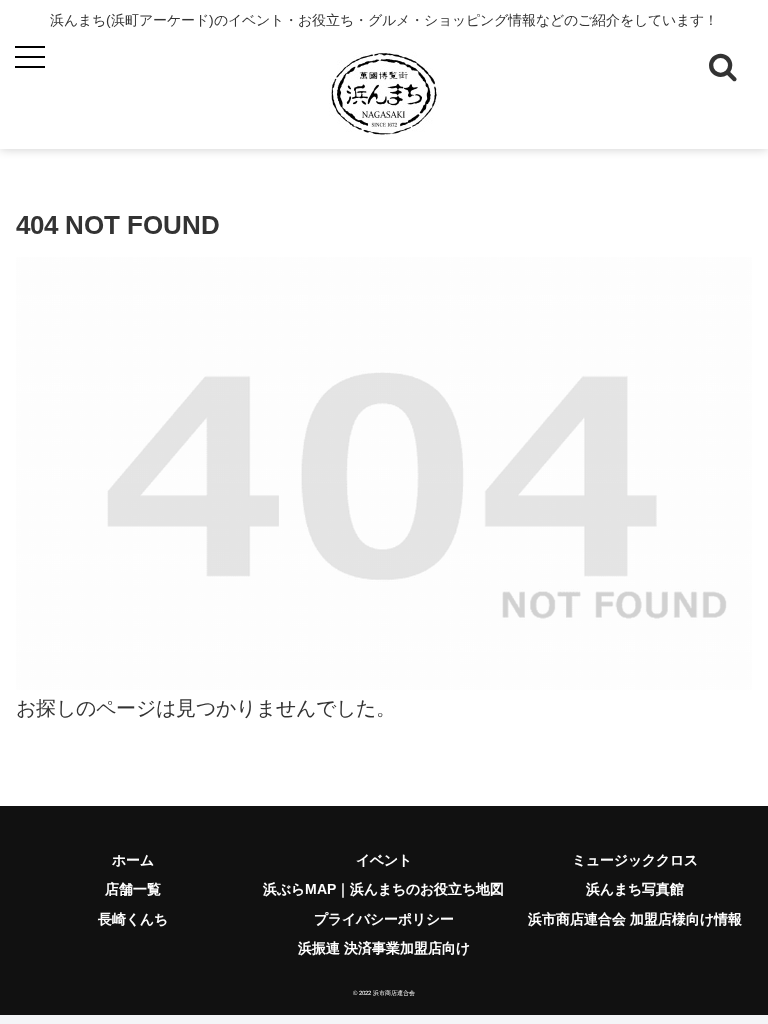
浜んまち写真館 (635, 889)
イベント (384, 860)
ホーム (133, 860)
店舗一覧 (133, 889)
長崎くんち (133, 919)
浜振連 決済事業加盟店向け (384, 948)
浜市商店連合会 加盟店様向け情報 (635, 919)
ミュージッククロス (635, 860)
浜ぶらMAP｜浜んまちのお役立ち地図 (383, 889)
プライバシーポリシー (384, 919)
